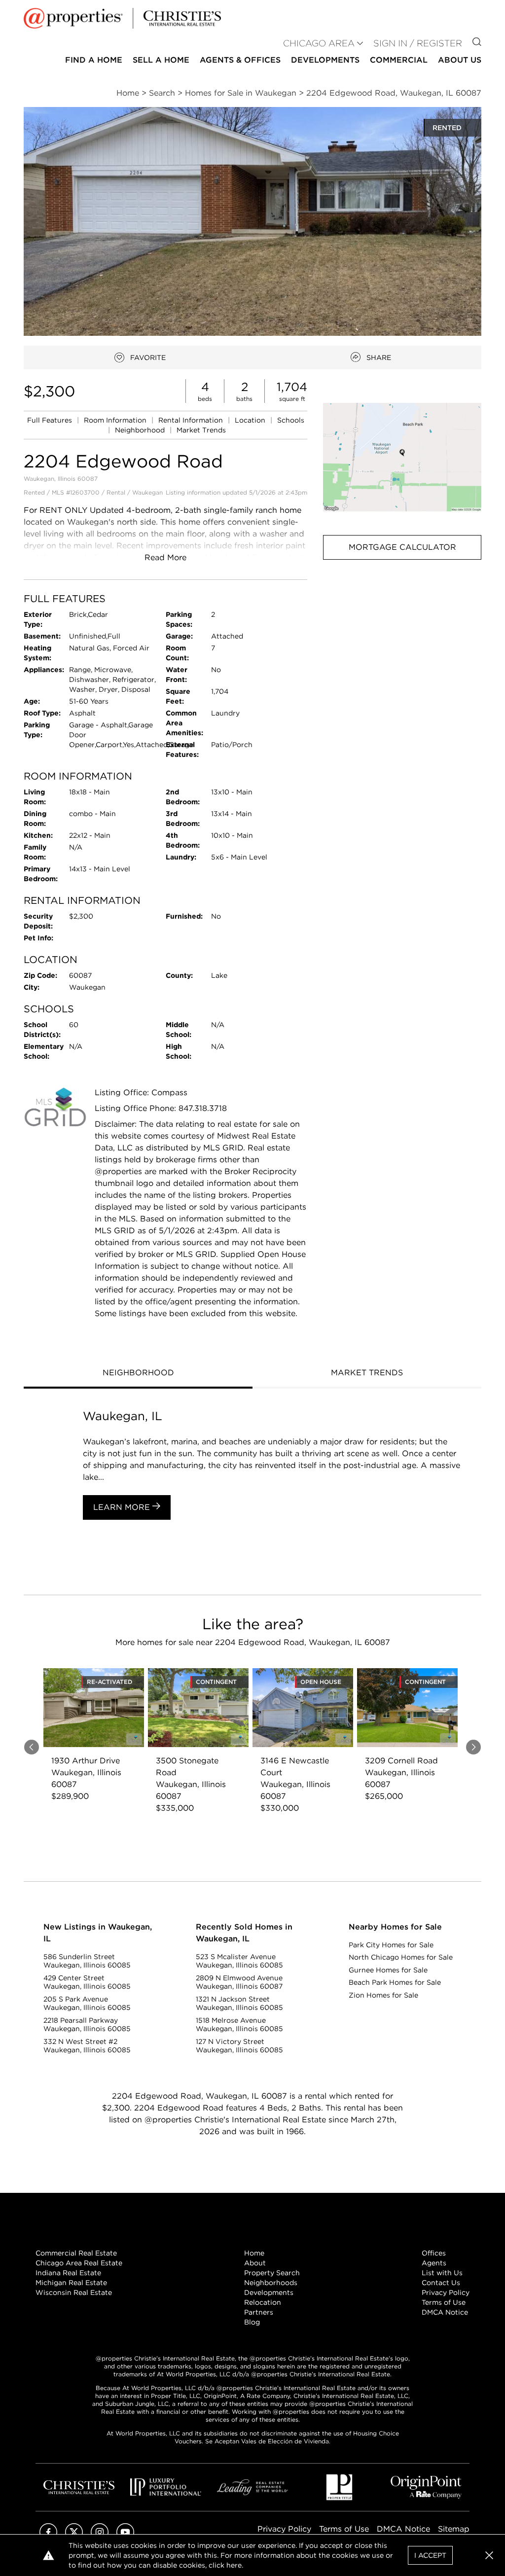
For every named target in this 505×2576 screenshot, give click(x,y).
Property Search (272, 2273)
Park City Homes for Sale (391, 1945)
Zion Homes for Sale (383, 1995)
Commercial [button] (399, 60)
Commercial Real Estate (76, 2253)
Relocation (263, 2302)
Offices (434, 2253)
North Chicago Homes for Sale (401, 1957)
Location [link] (251, 420)
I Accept (430, 2555)
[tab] (138, 1374)
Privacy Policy (446, 2292)
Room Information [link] (116, 420)
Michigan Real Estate (71, 2283)
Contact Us (441, 2283)
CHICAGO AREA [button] (319, 43)
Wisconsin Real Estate (74, 2292)
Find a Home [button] (94, 60)
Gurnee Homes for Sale (388, 1970)
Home (254, 2253)
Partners (259, 2312)
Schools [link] (291, 420)
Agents (434, 2263)
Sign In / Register (418, 43)
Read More (165, 557)
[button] (402, 457)
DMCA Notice (445, 2312)
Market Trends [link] (201, 430)
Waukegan (147, 492)
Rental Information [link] (192, 420)
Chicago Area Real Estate (79, 2263)
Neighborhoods (271, 2283)
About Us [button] (460, 60)
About (255, 2263)
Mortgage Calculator (402, 547)
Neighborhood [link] (141, 430)
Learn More (123, 1507)
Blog (252, 2322)
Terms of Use (444, 2302)
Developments (325, 60)
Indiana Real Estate (68, 2273)
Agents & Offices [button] (240, 60)
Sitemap (454, 2529)
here (234, 2565)
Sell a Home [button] (161, 60)
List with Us (442, 2273)
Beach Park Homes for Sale (395, 1982)
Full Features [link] (51, 420)
